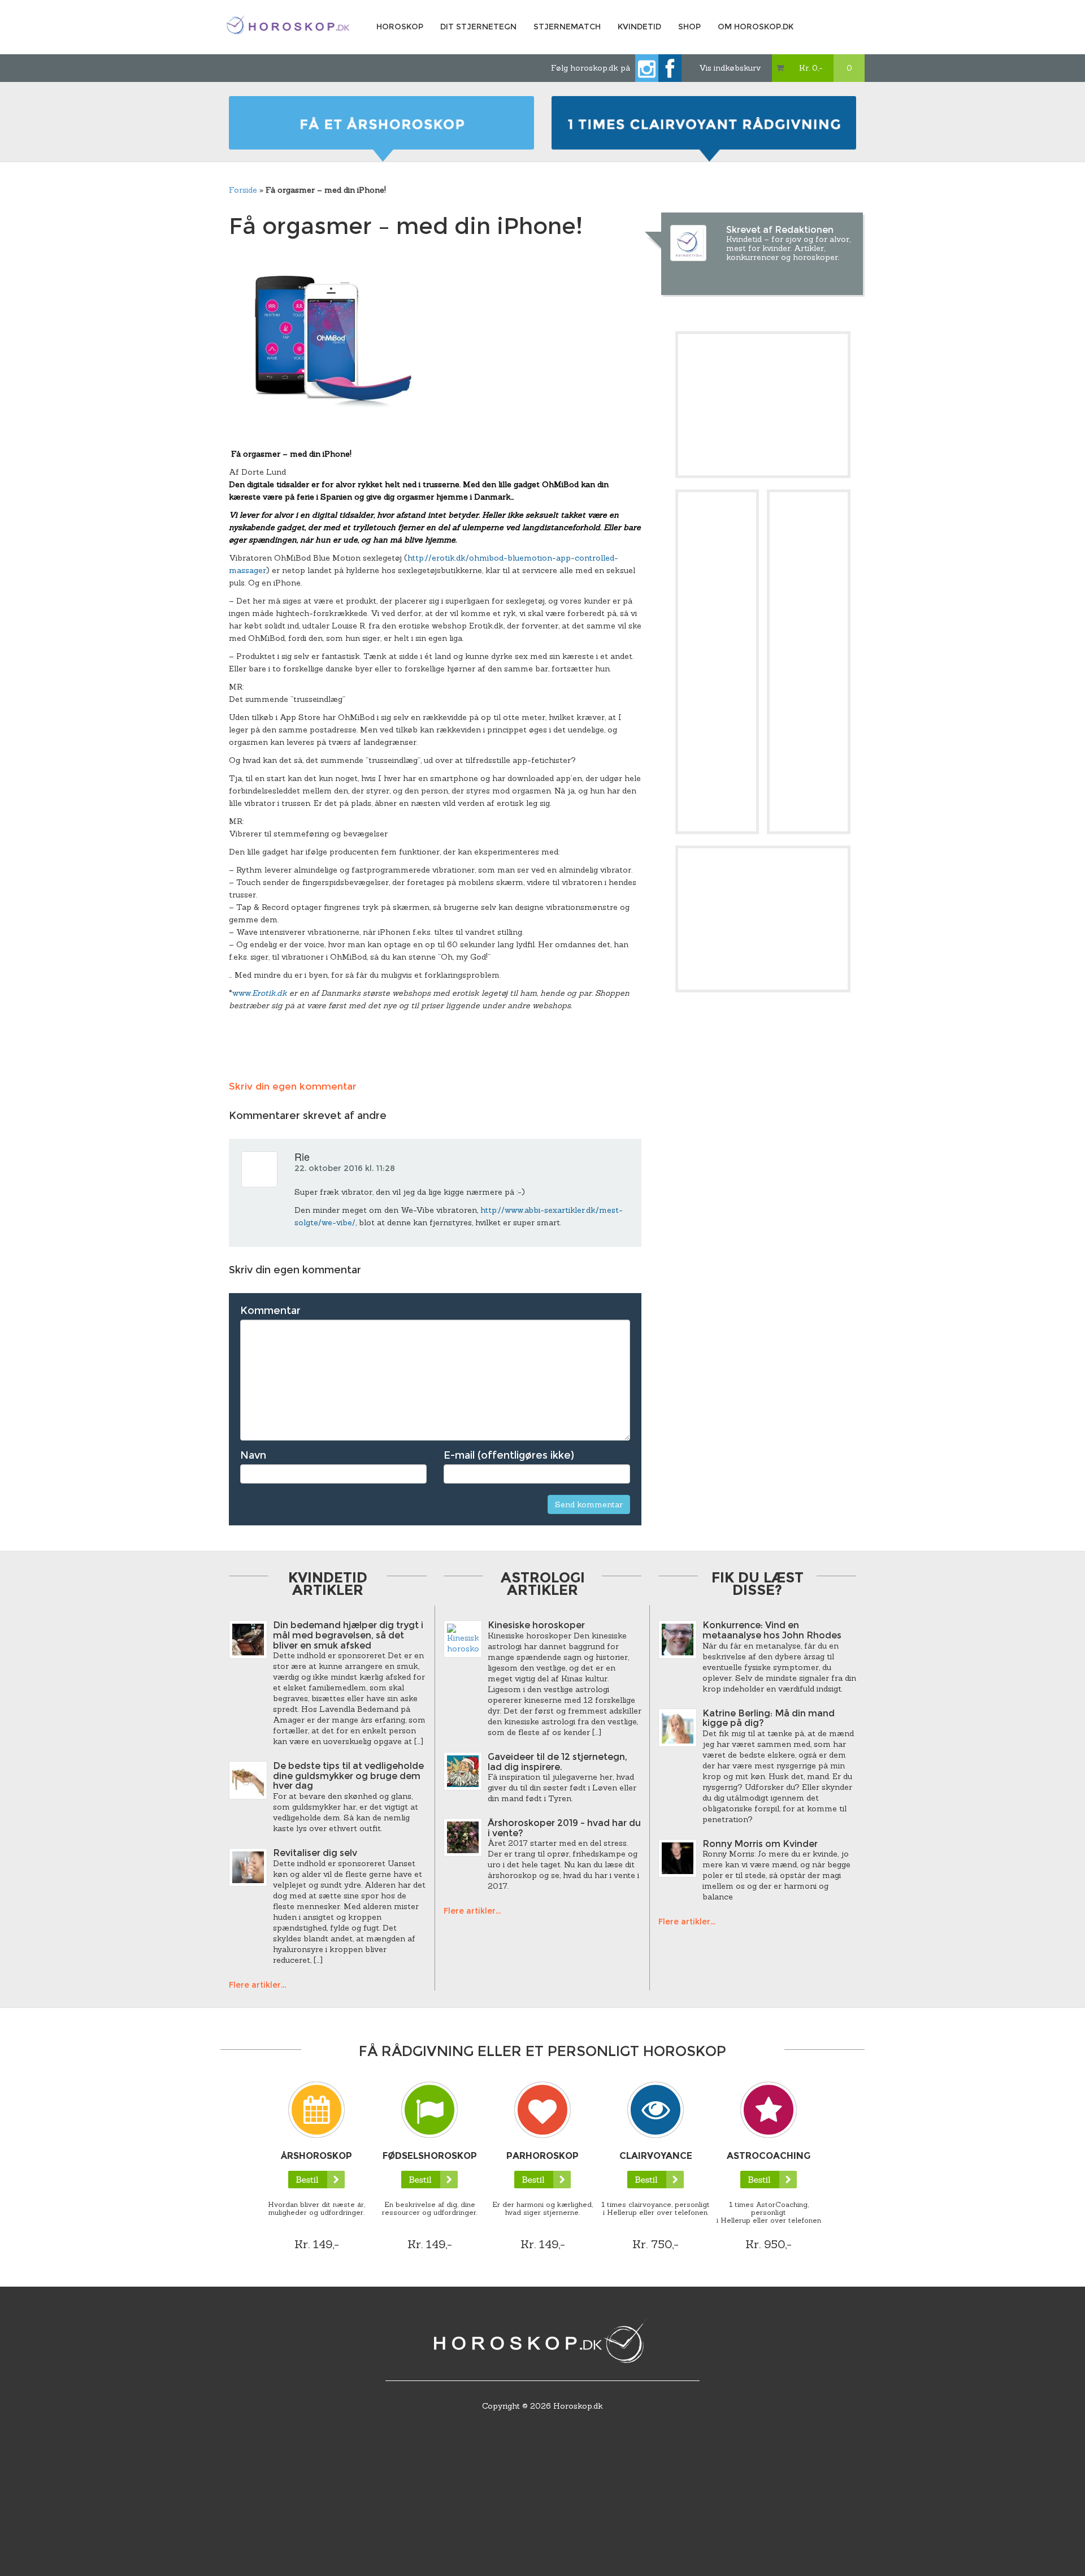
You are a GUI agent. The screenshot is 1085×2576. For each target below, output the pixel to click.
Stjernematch (567, 27)
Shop (689, 27)
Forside (243, 190)
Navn (253, 1455)
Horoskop (400, 27)
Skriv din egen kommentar (293, 1086)
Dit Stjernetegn (478, 27)
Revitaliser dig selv (315, 1853)
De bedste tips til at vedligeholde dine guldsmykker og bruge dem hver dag (348, 1776)
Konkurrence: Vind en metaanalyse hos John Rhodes (772, 1630)
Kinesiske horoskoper (536, 1625)
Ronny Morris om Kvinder (760, 1844)
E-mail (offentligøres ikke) (509, 1455)
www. (261, 993)
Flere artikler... (257, 1985)
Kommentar (270, 1311)
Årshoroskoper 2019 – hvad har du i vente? (564, 1828)
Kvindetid (639, 27)
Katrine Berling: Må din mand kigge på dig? (769, 1718)
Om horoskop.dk (756, 27)
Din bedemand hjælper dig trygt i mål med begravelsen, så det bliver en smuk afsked (348, 1635)
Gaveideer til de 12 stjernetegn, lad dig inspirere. (557, 1762)
